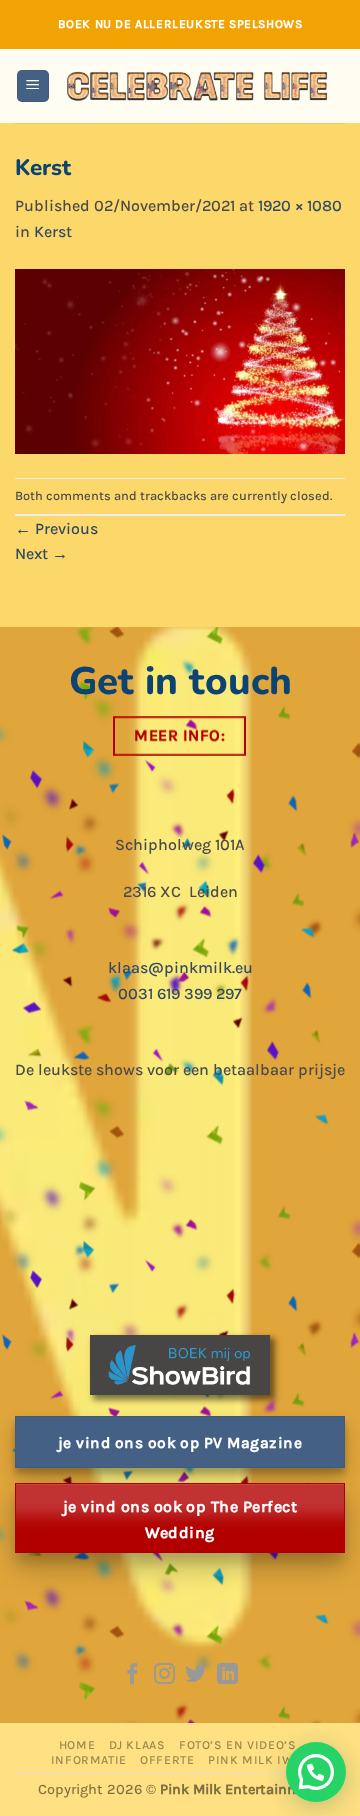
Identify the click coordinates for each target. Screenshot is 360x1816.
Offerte (167, 1760)
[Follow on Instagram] (164, 1675)
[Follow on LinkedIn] (227, 1675)
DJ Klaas (137, 1745)
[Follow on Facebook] (132, 1675)
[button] (33, 86)
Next (41, 553)
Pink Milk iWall (261, 1760)
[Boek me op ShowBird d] (180, 1363)
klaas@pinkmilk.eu (180, 967)
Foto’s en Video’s (237, 1745)
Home (77, 1745)
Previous (56, 528)
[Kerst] (180, 359)
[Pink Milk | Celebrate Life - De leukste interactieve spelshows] (197, 86)
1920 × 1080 (300, 205)
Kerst (53, 231)
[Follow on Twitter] (195, 1675)
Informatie (89, 1760)
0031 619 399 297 (180, 993)
